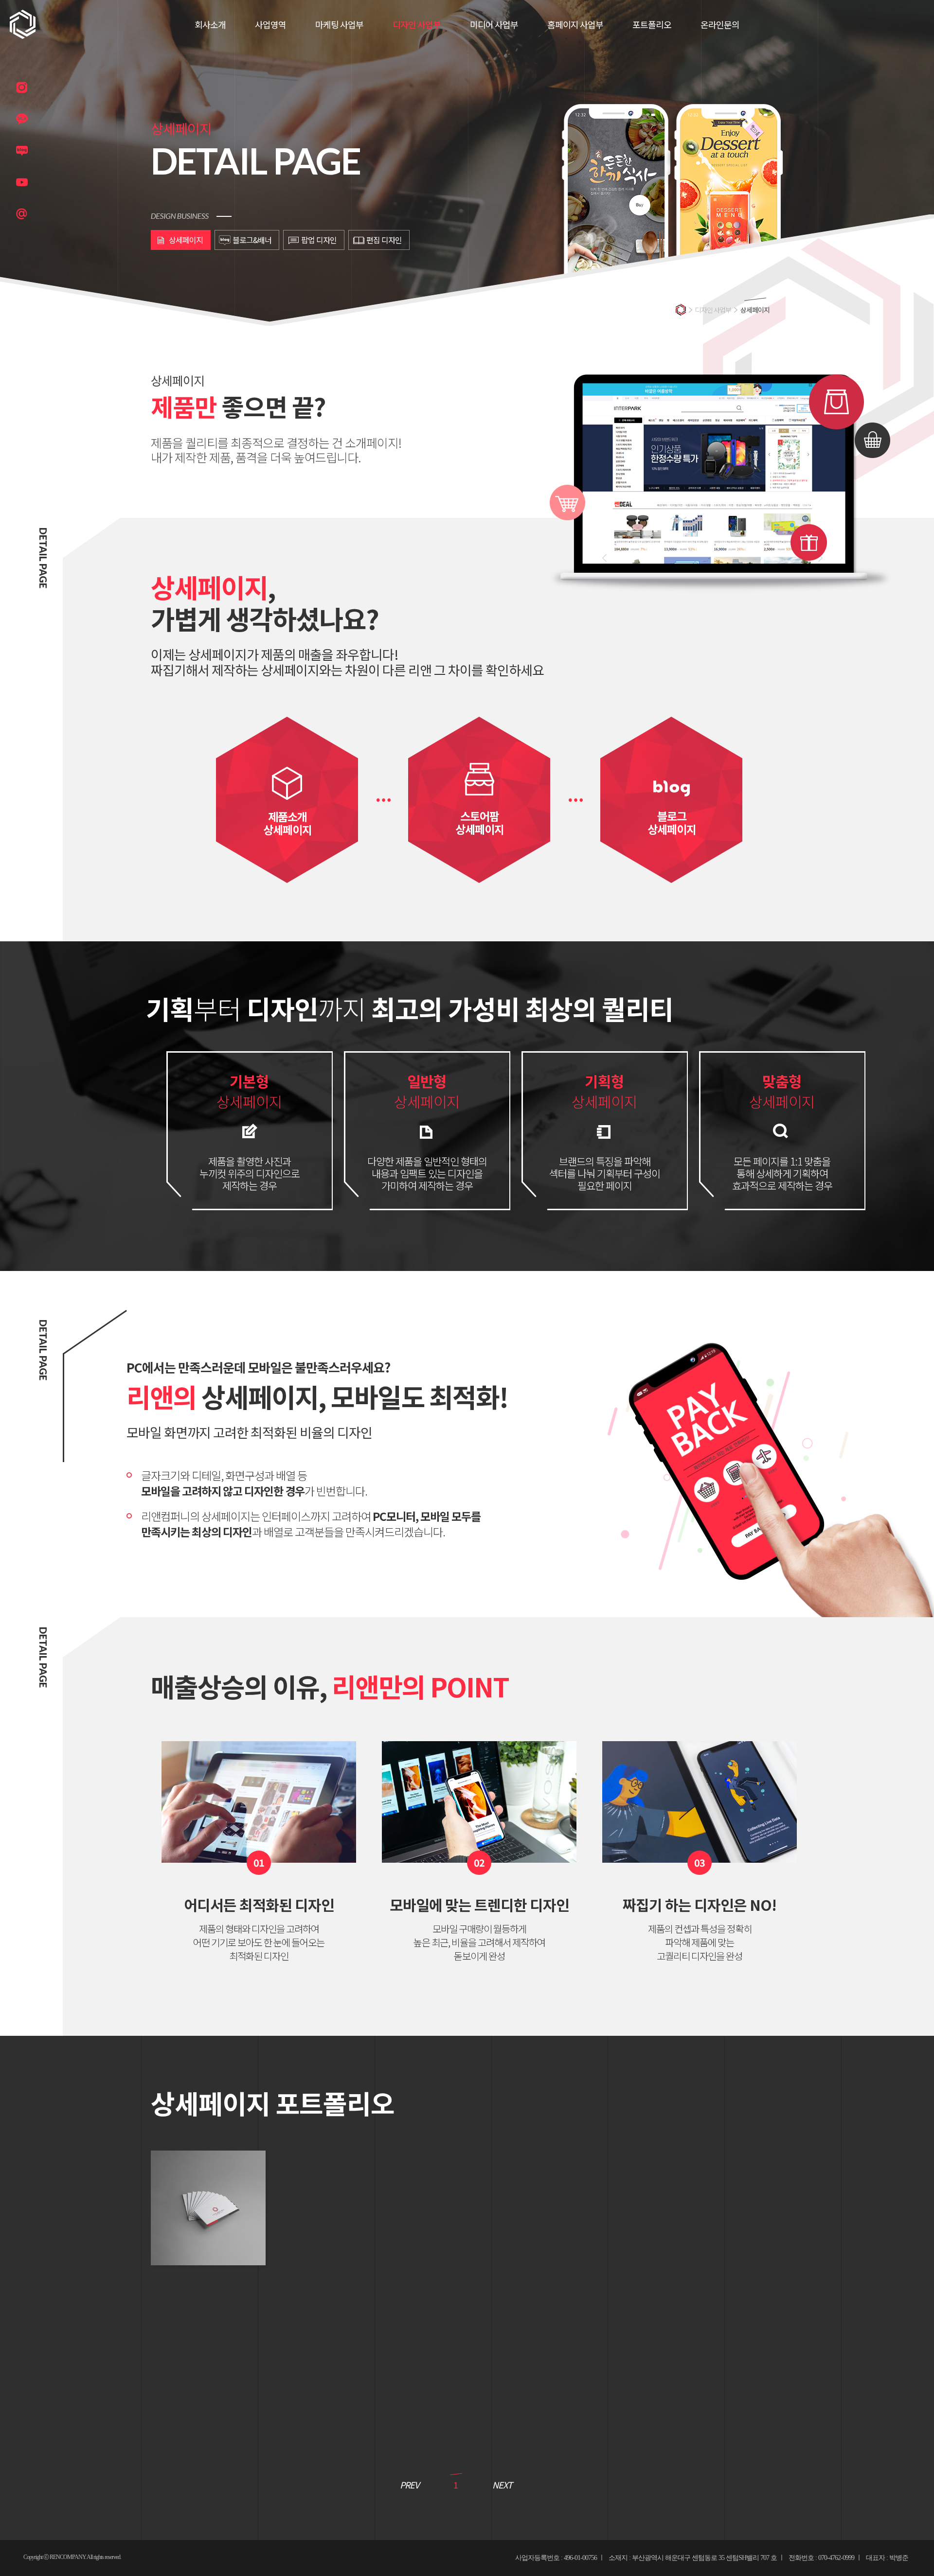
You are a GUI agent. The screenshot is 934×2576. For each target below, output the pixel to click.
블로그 (22, 151)
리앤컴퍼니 (23, 24)
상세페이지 (186, 240)
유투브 (22, 182)
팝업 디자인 (319, 240)
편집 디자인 (384, 240)
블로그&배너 (252, 240)
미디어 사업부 (494, 24)
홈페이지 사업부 (575, 24)
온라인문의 (720, 24)
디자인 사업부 (417, 24)
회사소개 (210, 24)
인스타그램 (22, 88)
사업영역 (270, 24)
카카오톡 (22, 119)
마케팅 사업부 (339, 24)
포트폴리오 (652, 24)
